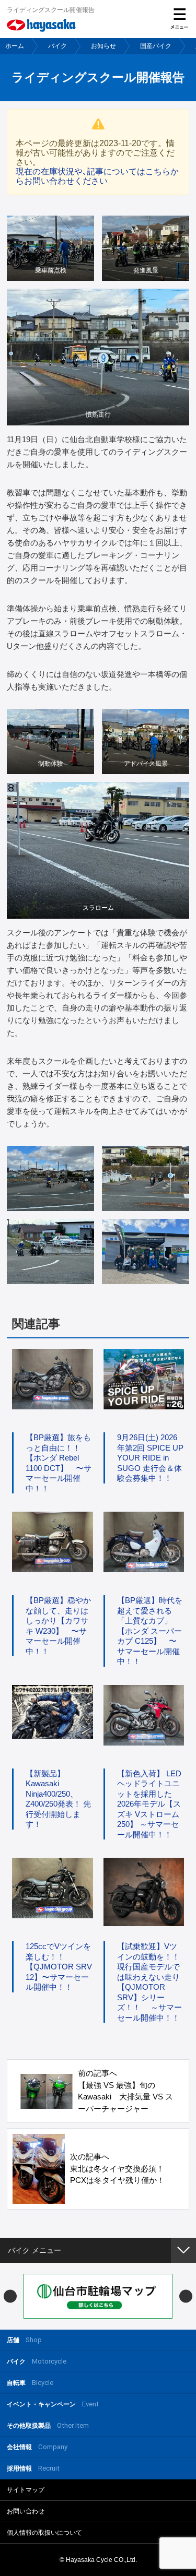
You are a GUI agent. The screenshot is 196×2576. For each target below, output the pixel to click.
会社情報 (37, 2447)
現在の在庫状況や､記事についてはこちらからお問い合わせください (97, 176)
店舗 (24, 2340)
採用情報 (33, 2468)
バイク (57, 46)
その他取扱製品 (48, 2425)
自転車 (30, 2383)
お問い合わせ (26, 2511)
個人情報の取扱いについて (44, 2533)
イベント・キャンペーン (53, 2404)
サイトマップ (26, 2490)
